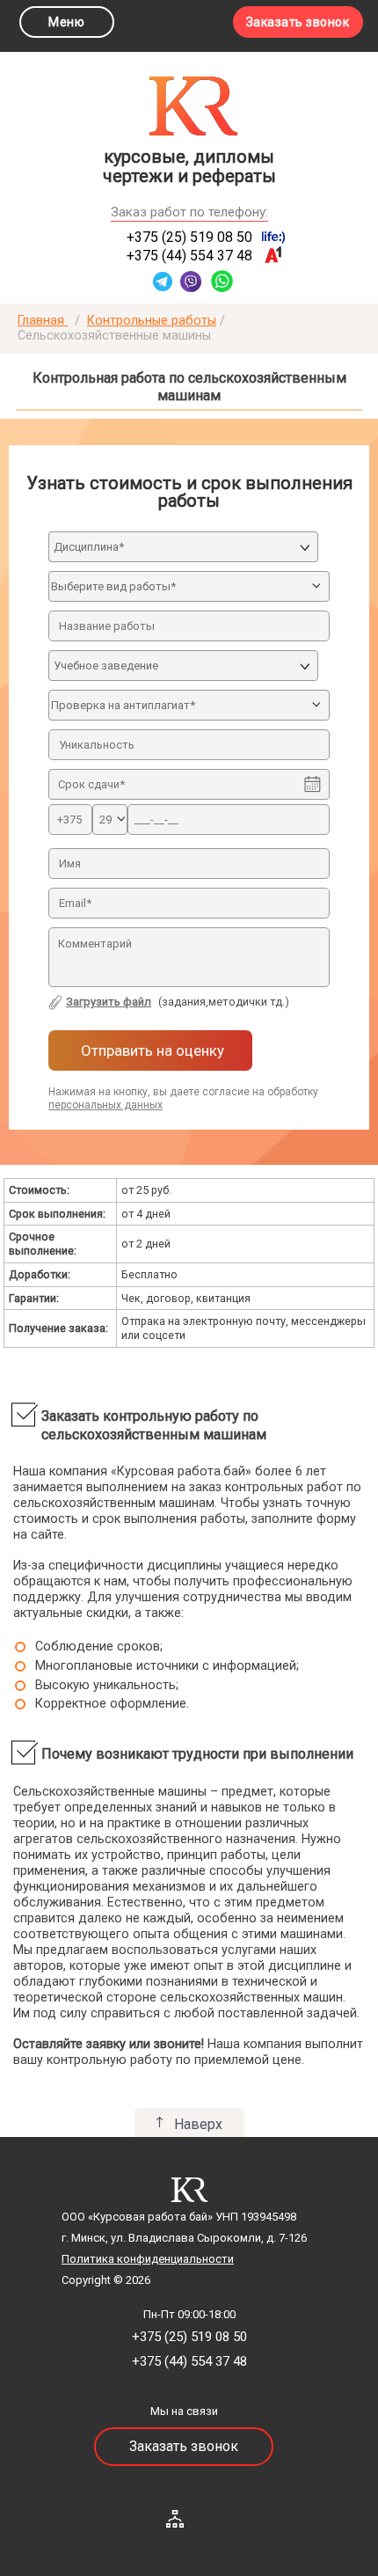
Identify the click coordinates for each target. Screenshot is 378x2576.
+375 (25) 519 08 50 (189, 237)
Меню (66, 22)
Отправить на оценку (151, 1050)
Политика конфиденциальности (148, 2259)
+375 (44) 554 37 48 (189, 256)
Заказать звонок (298, 22)
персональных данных (105, 1105)
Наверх (198, 2124)
